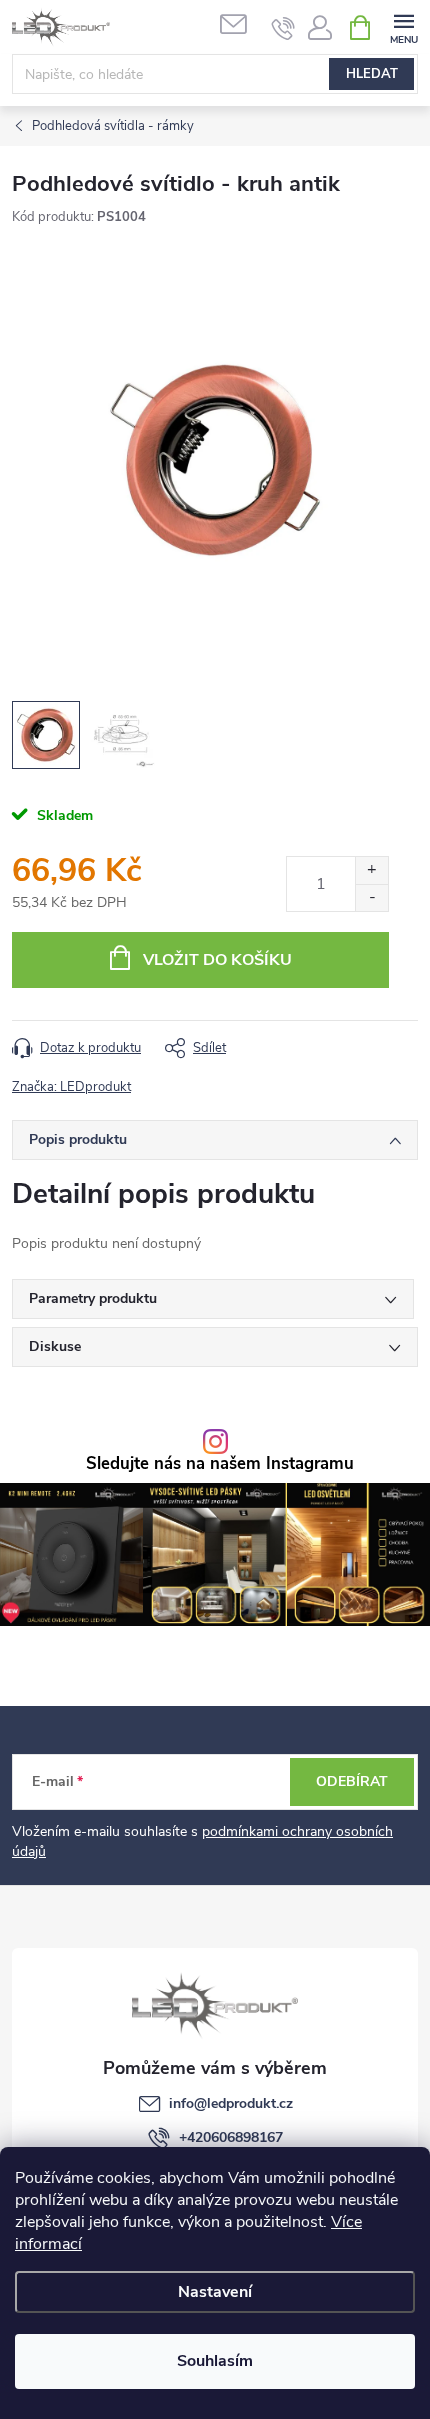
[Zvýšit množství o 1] (371, 870)
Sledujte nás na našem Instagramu (220, 1464)
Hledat (372, 74)
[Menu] (403, 26)
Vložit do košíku (217, 960)
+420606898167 (231, 2137)
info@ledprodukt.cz (231, 2103)
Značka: (71, 1087)
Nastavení (215, 2292)
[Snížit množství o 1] (371, 897)
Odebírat (352, 1781)
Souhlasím (215, 2361)
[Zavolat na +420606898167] (283, 28)
